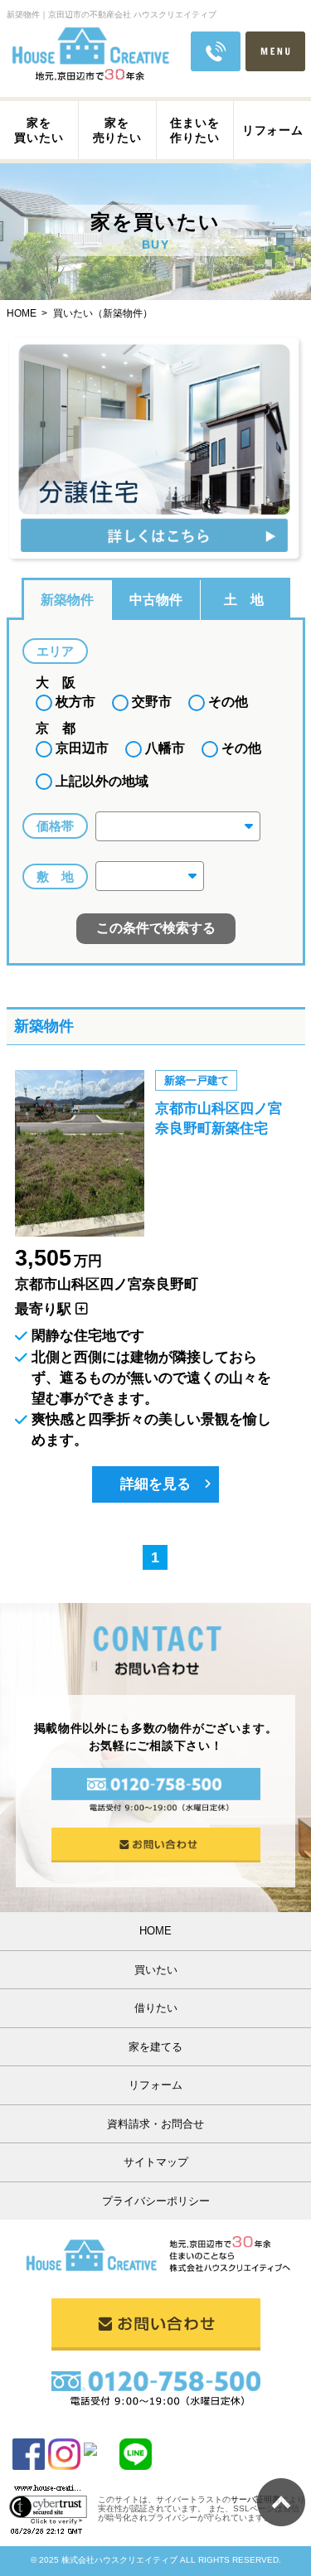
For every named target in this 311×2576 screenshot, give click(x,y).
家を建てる (155, 2047)
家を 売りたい (117, 130)
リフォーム (273, 130)
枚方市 (74, 702)
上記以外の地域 (100, 781)
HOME (155, 1931)
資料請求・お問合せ (155, 2124)
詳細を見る (155, 1484)
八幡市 (163, 748)
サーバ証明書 (255, 2499)
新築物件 (67, 600)
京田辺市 (80, 748)
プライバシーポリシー (156, 2201)
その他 (226, 702)
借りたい (156, 2008)
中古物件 (156, 600)
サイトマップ (156, 2162)
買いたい (156, 1970)
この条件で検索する (156, 928)
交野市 (150, 702)
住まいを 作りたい (194, 130)
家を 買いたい (39, 130)
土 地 (244, 600)
